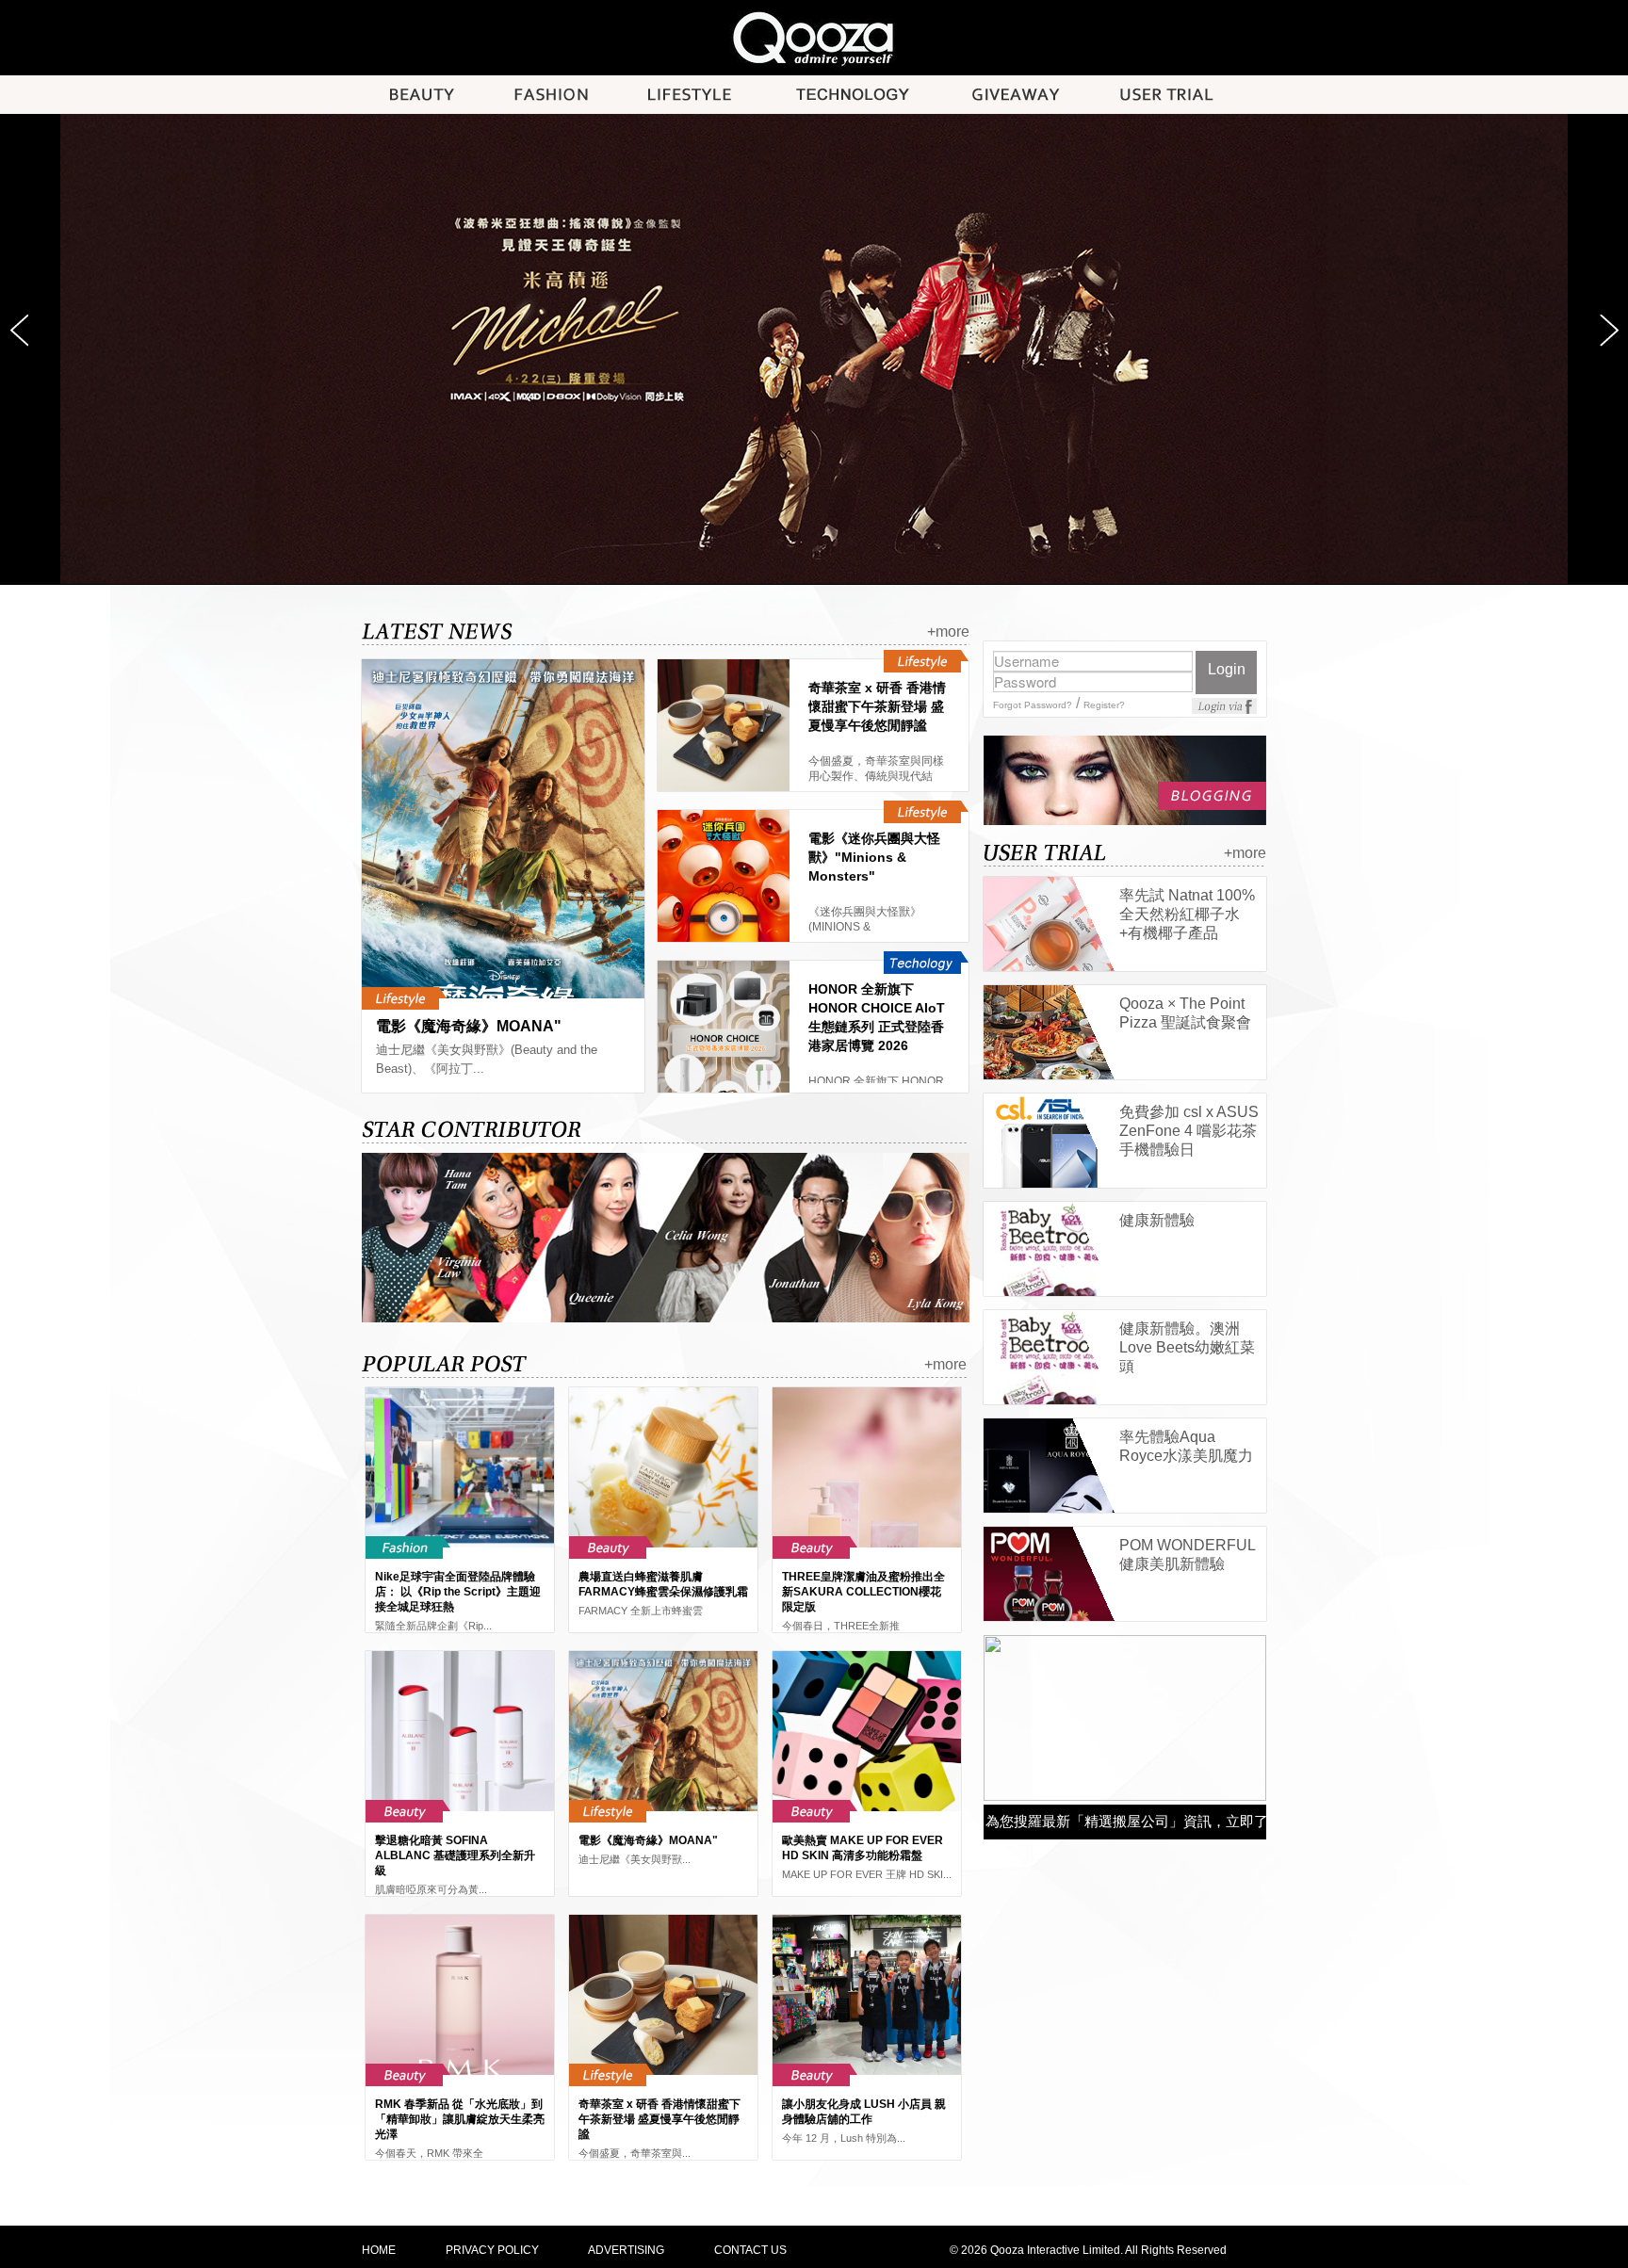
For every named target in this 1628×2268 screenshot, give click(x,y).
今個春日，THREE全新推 (841, 1626)
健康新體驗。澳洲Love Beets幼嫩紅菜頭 (1187, 1347)
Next (1609, 331)
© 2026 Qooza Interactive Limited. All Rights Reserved (1088, 2250)
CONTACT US (750, 2250)
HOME (379, 2250)
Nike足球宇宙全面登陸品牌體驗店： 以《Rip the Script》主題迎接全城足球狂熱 (458, 1592)
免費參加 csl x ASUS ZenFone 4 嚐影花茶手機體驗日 (1189, 1131)
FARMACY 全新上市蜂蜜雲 (641, 1611)
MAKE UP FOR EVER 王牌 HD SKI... (867, 1874)
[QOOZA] (814, 37)
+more (948, 632)
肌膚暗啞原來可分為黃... (431, 1889)
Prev (19, 331)
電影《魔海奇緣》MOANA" (469, 1026)
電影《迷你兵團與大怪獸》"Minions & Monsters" (874, 857)
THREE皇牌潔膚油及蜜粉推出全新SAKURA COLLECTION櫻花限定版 (863, 1592)
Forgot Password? (1033, 705)
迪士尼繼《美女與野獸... (635, 1859)
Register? (1104, 705)
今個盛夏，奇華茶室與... (635, 2153)
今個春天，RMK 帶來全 (429, 2153)
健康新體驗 (1157, 1220)
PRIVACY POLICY (492, 2250)
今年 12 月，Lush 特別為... (844, 2138)
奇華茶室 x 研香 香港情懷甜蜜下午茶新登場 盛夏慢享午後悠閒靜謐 (877, 706)
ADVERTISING (626, 2250)
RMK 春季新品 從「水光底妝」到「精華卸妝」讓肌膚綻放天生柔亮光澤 (460, 2119)
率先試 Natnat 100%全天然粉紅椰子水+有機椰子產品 (1187, 914)
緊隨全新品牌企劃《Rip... (433, 1626)
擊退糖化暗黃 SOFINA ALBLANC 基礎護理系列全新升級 (455, 1855)
